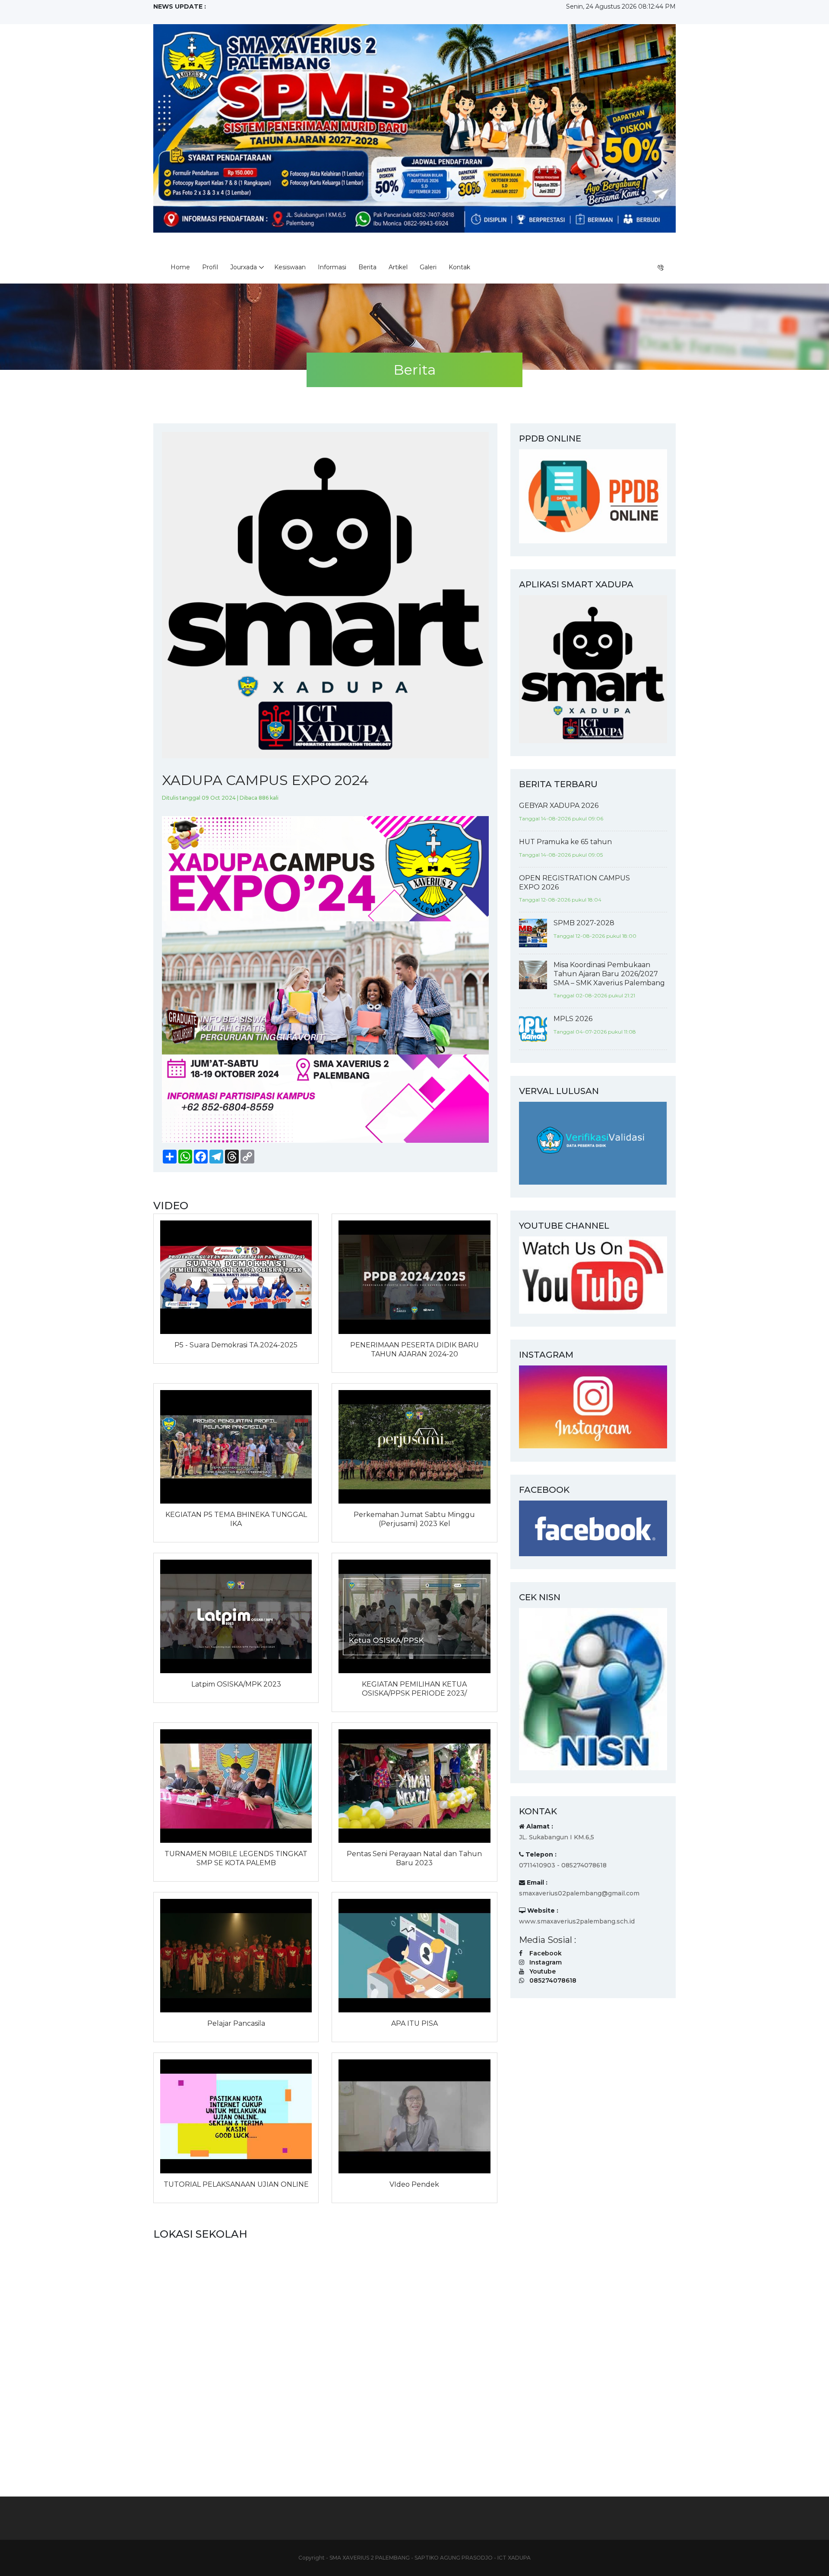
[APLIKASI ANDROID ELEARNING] (593, 668)
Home (180, 267)
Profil (210, 267)
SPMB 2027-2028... (182, 16)
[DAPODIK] (593, 1143)
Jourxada (244, 267)
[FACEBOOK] (593, 1528)
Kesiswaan (290, 267)
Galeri (428, 267)
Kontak (459, 267)
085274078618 (553, 1980)
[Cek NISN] (593, 1689)
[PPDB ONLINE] (593, 496)
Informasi (332, 267)
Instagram (546, 1962)
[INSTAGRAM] (593, 1406)
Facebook (546, 1953)
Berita (367, 267)
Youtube (543, 1971)
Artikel (398, 267)
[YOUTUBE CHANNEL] (593, 1274)
